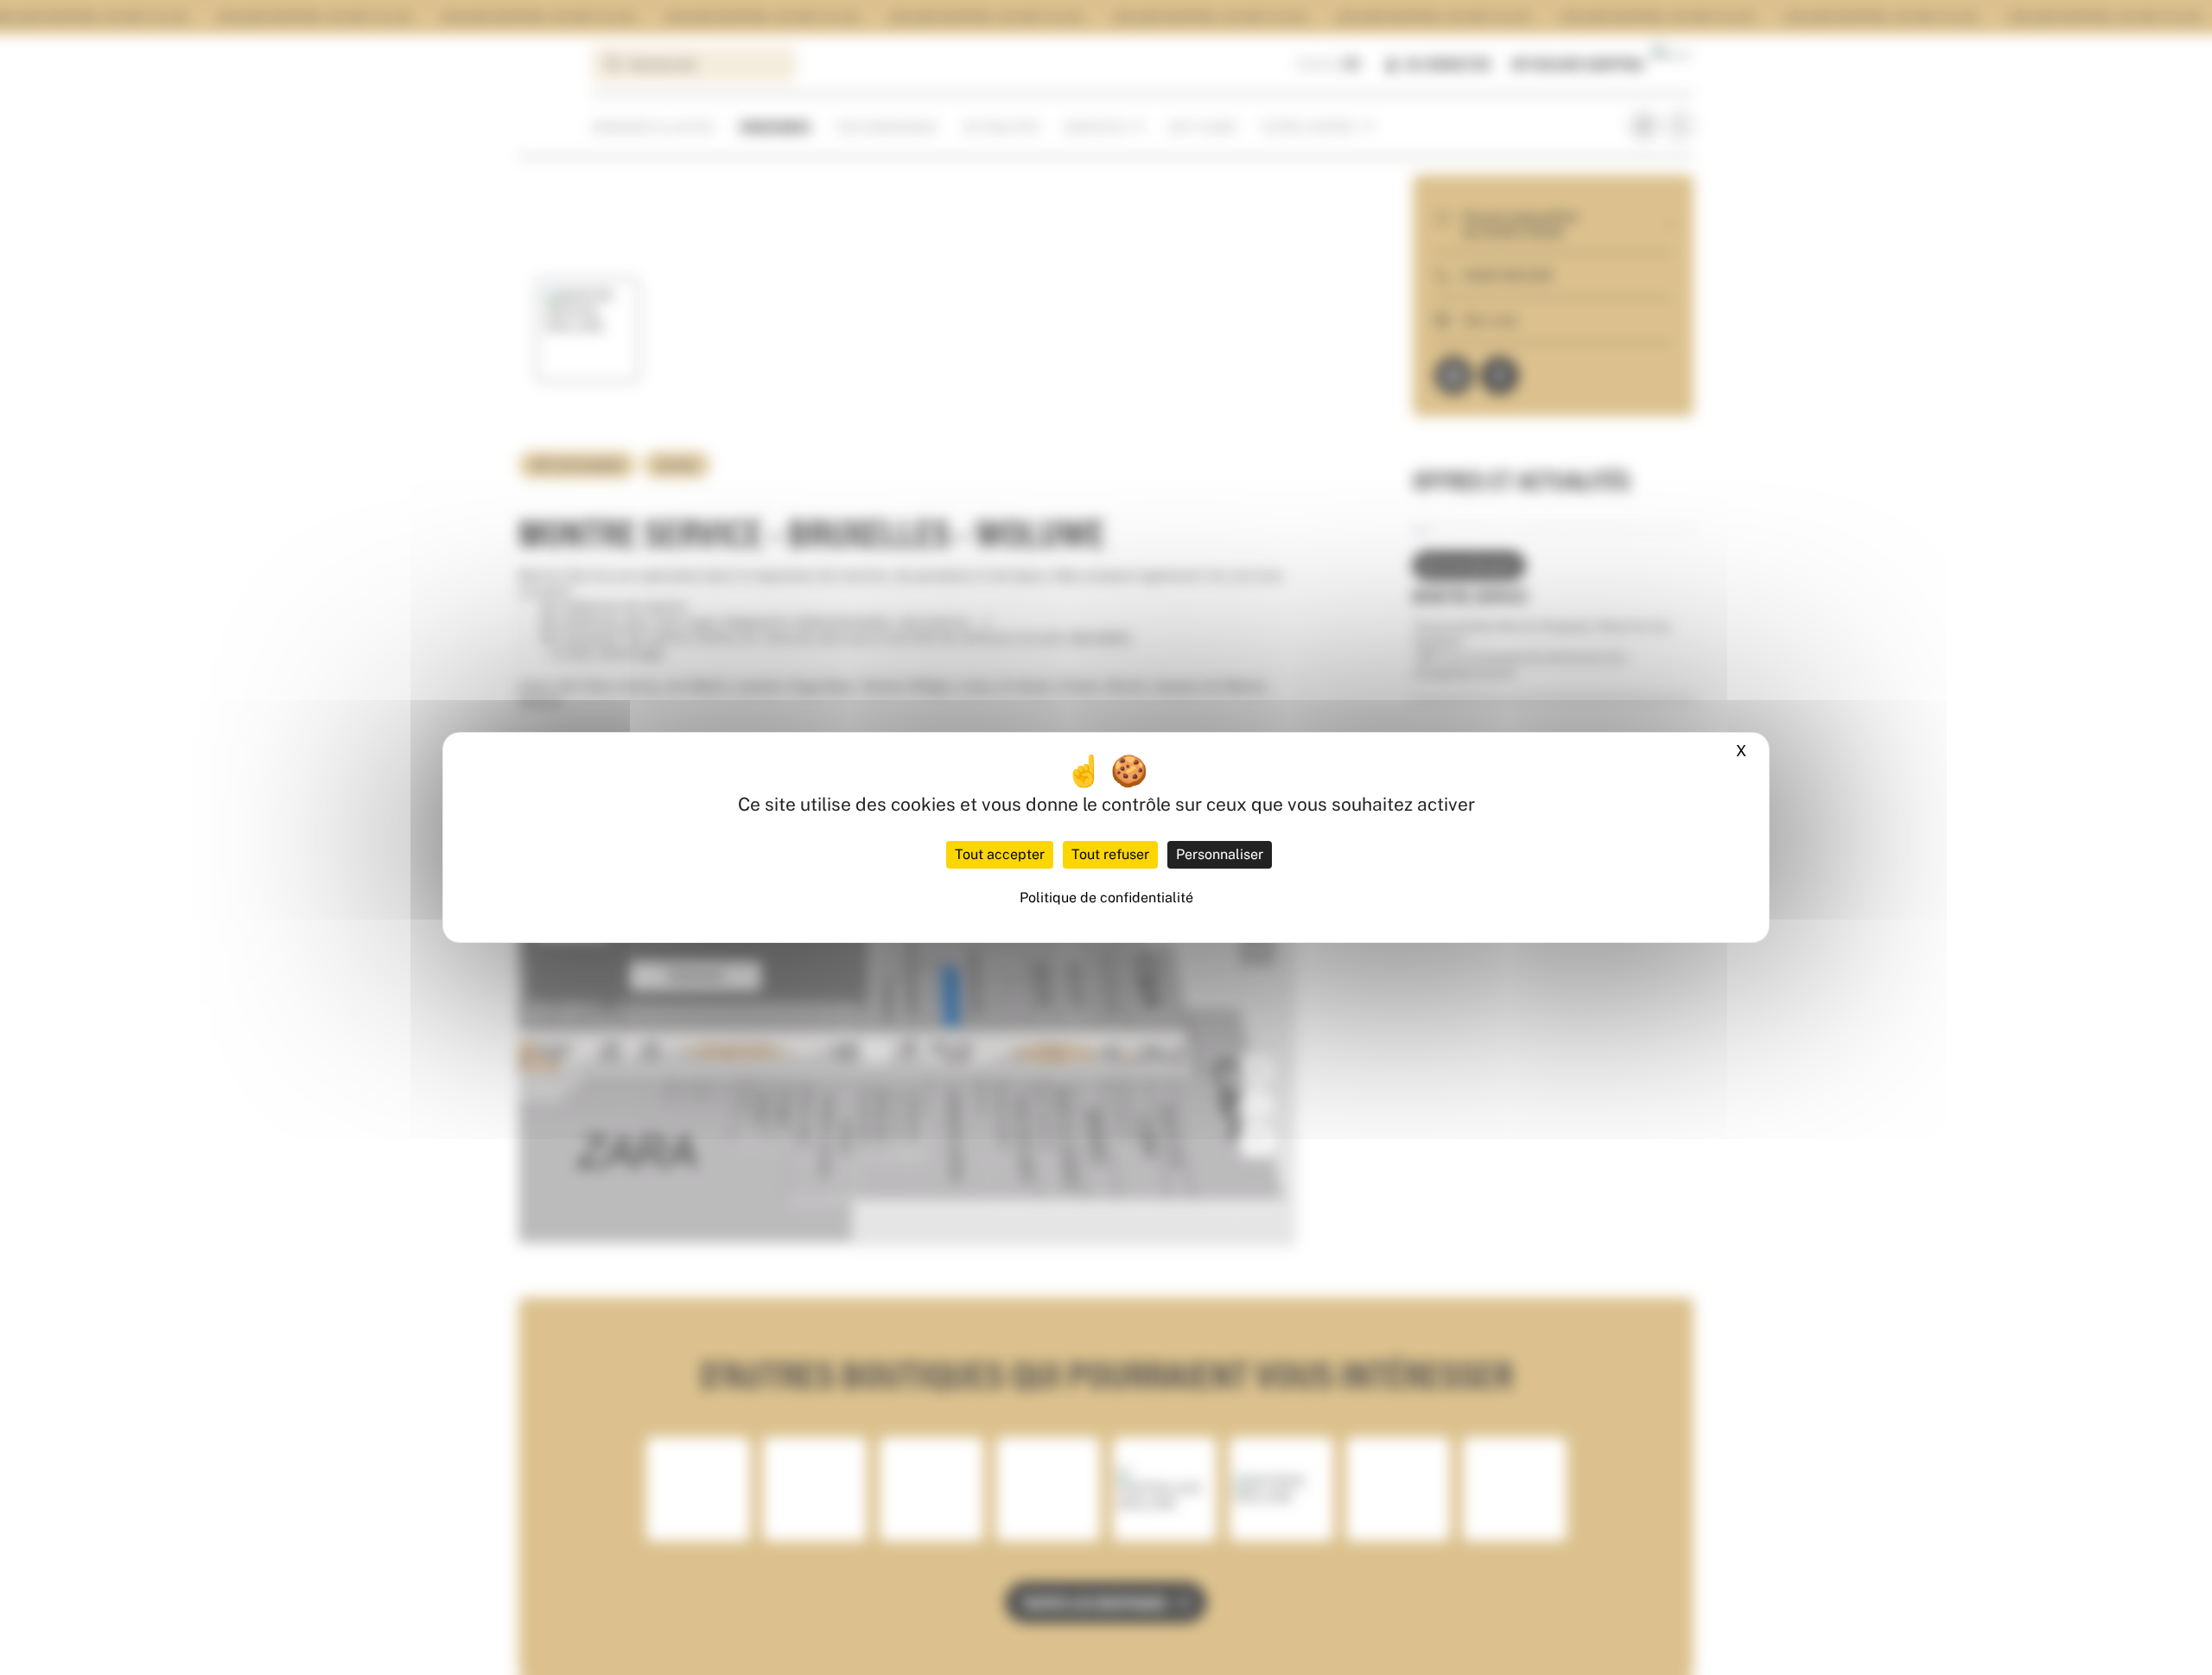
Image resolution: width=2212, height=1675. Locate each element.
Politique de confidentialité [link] (1106, 898)
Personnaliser (1220, 854)
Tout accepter (1000, 854)
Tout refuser (1110, 854)
